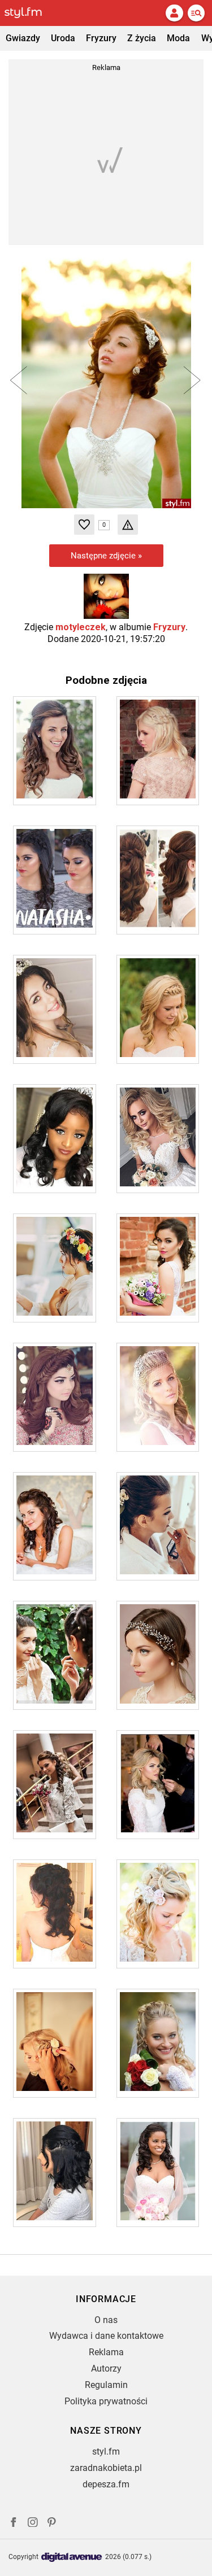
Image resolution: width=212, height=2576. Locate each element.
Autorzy (106, 2368)
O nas (106, 2320)
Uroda (63, 38)
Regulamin (106, 2385)
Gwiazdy (23, 38)
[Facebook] (14, 2524)
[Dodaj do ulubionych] (84, 525)
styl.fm (106, 2451)
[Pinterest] (53, 2524)
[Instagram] (33, 2524)
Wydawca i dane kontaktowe (106, 2336)
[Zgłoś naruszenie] (128, 525)
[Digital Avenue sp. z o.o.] (72, 2558)
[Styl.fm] (30, 13)
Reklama (106, 2352)
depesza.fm (106, 2484)
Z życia (142, 38)
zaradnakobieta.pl (106, 2468)
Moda (178, 38)
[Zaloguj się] (174, 13)
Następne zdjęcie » (106, 556)
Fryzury (101, 38)
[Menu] (196, 13)
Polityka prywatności (106, 2401)
